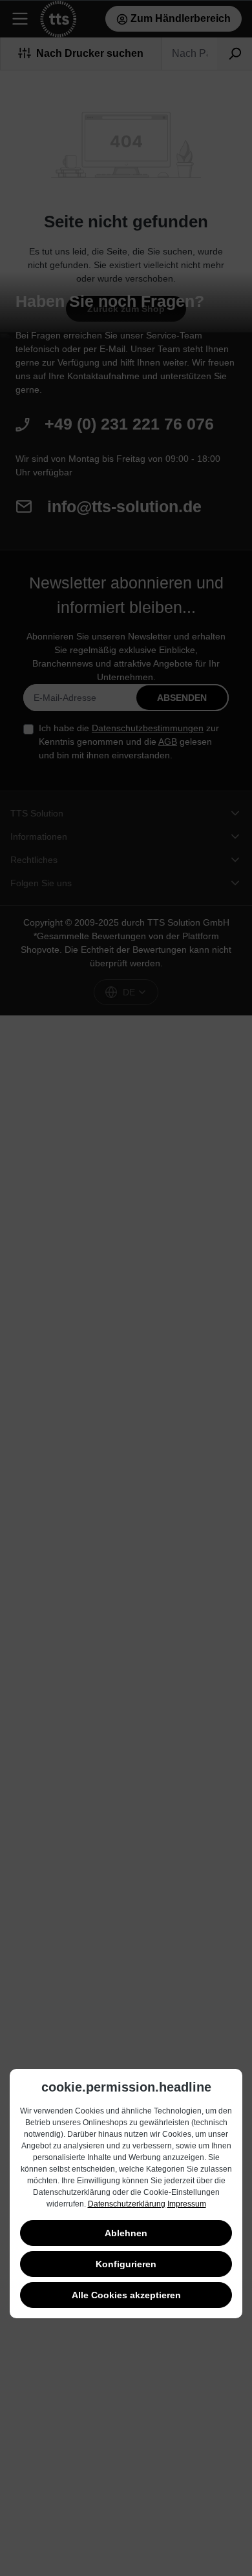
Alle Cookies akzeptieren (126, 2295)
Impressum (187, 2204)
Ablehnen (126, 2233)
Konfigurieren (126, 2264)
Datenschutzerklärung (127, 2204)
